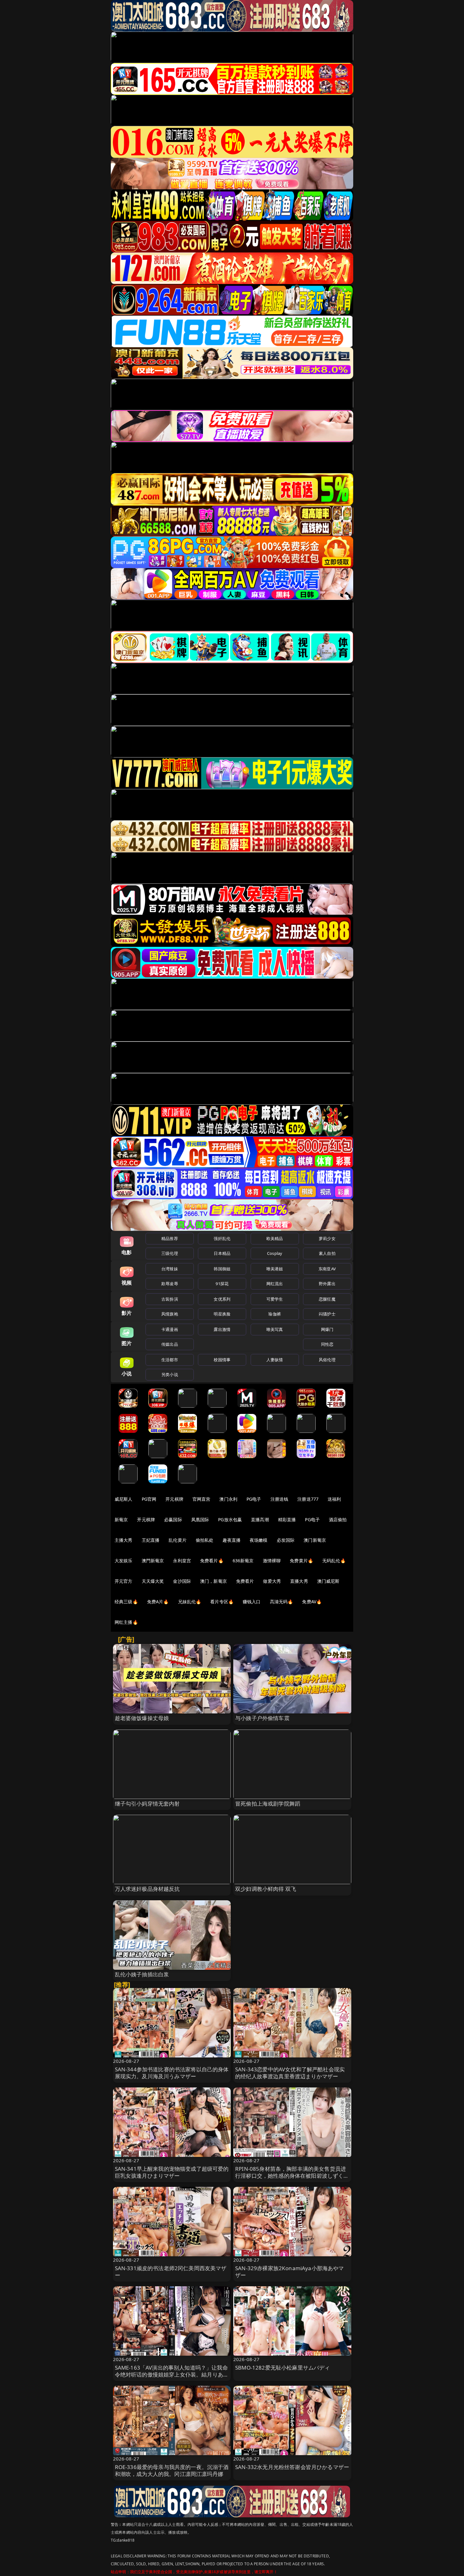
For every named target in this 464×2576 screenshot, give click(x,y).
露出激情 (222, 1329)
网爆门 (327, 1329)
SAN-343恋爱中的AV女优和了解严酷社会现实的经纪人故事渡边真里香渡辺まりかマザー (290, 2073)
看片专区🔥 (222, 1602)
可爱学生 (275, 1299)
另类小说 (170, 1374)
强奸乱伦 (222, 1238)
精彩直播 (287, 1519)
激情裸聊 (272, 1561)
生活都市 (170, 1360)
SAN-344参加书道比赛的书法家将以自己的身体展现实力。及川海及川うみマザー (172, 2073)
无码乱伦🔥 (334, 1561)
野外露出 (327, 1284)
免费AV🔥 (312, 1602)
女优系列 (222, 1299)
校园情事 (222, 1360)
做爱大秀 (272, 1581)
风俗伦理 (327, 1360)
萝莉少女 (327, 1238)
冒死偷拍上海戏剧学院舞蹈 (268, 1804)
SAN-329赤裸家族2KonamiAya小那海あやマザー (290, 2272)
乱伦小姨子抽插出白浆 (142, 1974)
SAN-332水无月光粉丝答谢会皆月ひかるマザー (292, 2467)
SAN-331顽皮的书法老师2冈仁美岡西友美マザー (171, 2272)
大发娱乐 (124, 1561)
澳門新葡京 (153, 1561)
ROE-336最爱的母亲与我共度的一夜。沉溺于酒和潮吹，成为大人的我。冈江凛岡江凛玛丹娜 (172, 2470)
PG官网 (149, 1499)
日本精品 (222, 1253)
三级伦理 (170, 1253)
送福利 (334, 1499)
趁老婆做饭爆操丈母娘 (142, 1718)
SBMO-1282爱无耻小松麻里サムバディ (283, 2368)
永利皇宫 (182, 1561)
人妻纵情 (275, 1360)
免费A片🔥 (158, 1602)
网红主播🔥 (126, 1622)
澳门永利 (228, 1499)
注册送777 (308, 1499)
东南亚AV (327, 1269)
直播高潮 (260, 1519)
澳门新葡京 (315, 1540)
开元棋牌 (174, 1499)
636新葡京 (243, 1561)
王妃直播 (151, 1540)
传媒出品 (170, 1344)
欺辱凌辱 (170, 1284)
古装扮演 (170, 1299)
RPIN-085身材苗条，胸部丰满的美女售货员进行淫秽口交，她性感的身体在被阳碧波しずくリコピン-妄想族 (292, 2176)
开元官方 (124, 1581)
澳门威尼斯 (328, 1581)
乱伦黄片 (178, 1540)
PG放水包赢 (230, 1519)
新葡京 (121, 1519)
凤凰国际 (200, 1519)
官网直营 (202, 1499)
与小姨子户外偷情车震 (262, 1718)
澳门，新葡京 (214, 1581)
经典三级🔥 (126, 1602)
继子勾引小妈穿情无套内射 (147, 1804)
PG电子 (254, 1499)
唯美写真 (275, 1329)
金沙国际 (182, 1581)
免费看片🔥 (212, 1561)
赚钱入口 (252, 1602)
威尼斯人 (124, 1499)
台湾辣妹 (170, 1269)
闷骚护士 (327, 1314)
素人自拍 (327, 1253)
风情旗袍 (170, 1314)
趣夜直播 (232, 1540)
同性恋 (327, 1344)
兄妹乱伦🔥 (190, 1602)
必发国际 (286, 1540)
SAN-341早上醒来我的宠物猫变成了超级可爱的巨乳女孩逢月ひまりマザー (172, 2172)
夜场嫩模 (259, 1540)
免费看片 (245, 1581)
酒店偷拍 (338, 1519)
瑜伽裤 (274, 1314)
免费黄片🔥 (301, 1561)
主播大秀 (124, 1540)
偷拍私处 (205, 1540)
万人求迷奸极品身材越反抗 (147, 1889)
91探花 (222, 1284)
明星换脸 (222, 1314)
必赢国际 (173, 1519)
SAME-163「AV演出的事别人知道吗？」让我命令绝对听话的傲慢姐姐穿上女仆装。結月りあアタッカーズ (172, 2374)
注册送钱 (280, 1499)
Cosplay (275, 1253)
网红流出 (275, 1284)
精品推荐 (170, 1238)
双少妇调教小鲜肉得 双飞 (266, 1889)
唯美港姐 (275, 1269)
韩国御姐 (222, 1269)
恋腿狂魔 (327, 1299)
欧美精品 (275, 1238)
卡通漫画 (170, 1329)
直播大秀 (299, 1581)
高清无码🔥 (282, 1602)
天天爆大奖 (153, 1581)
